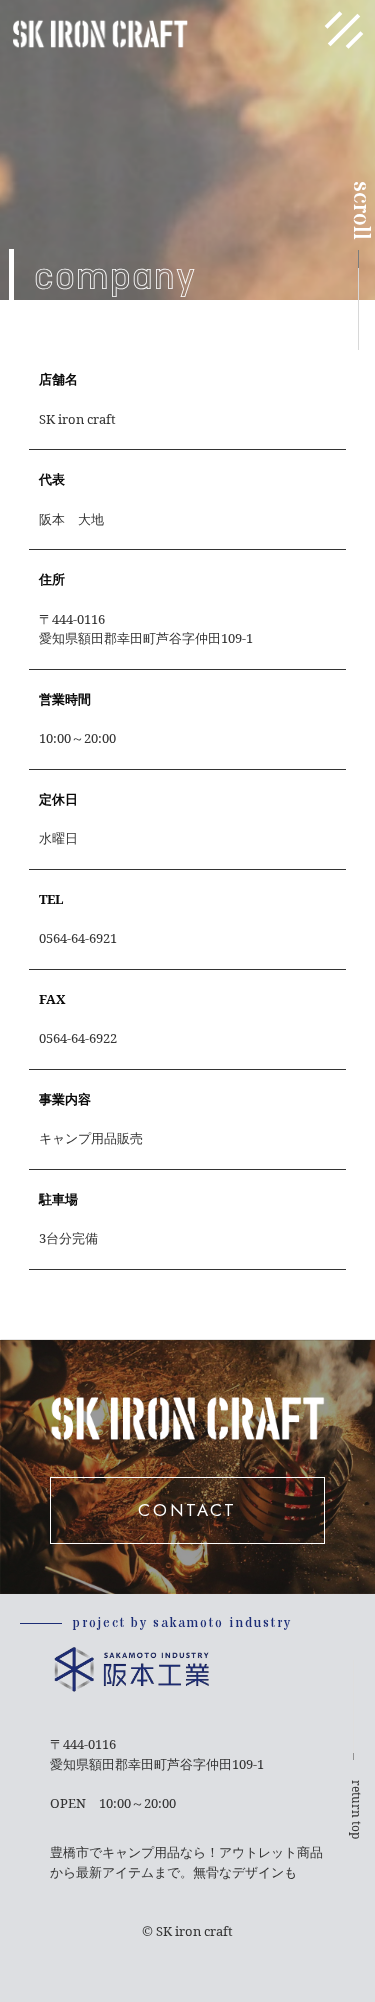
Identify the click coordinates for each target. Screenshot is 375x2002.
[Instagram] (40, 1983)
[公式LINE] (165, 1983)
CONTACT (187, 1510)
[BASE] (82, 1983)
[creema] (124, 1983)
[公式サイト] (207, 1983)
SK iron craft (194, 1931)
